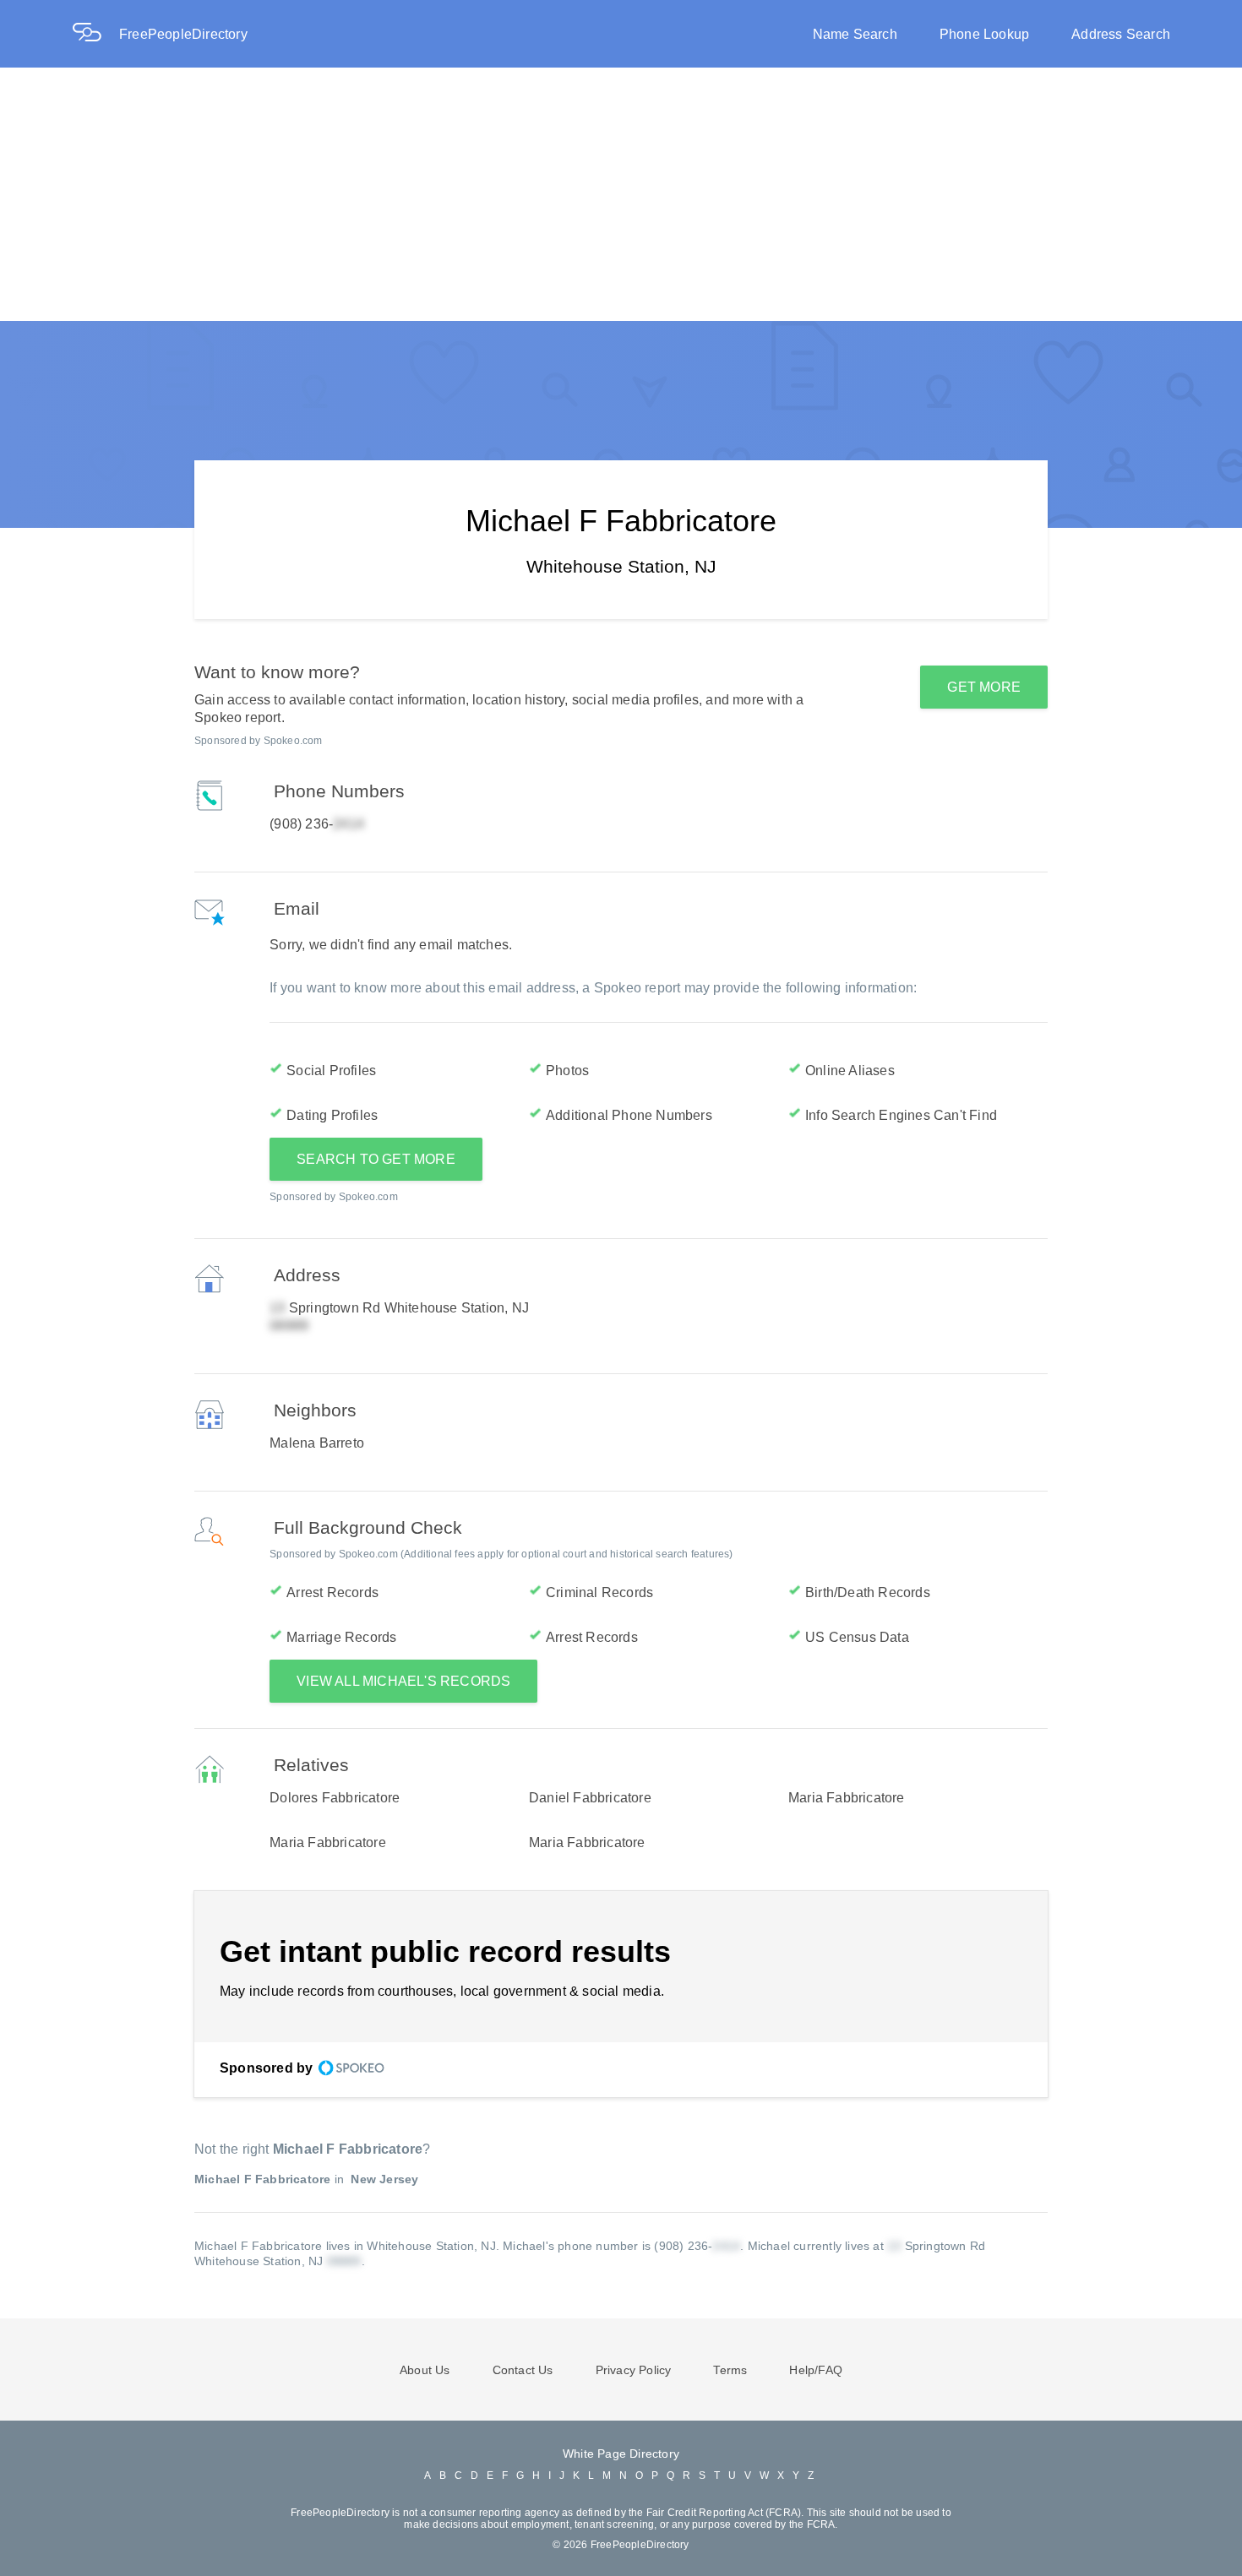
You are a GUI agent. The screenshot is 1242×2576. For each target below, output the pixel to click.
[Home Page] (95, 34)
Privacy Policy (634, 2370)
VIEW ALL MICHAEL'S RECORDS (403, 1681)
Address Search (1121, 34)
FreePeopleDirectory (183, 34)
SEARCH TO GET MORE (376, 1159)
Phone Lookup (984, 34)
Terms (730, 2370)
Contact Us (523, 2370)
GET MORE (984, 687)
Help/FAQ (816, 2370)
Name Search (855, 34)
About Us (425, 2370)
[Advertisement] (621, 194)
